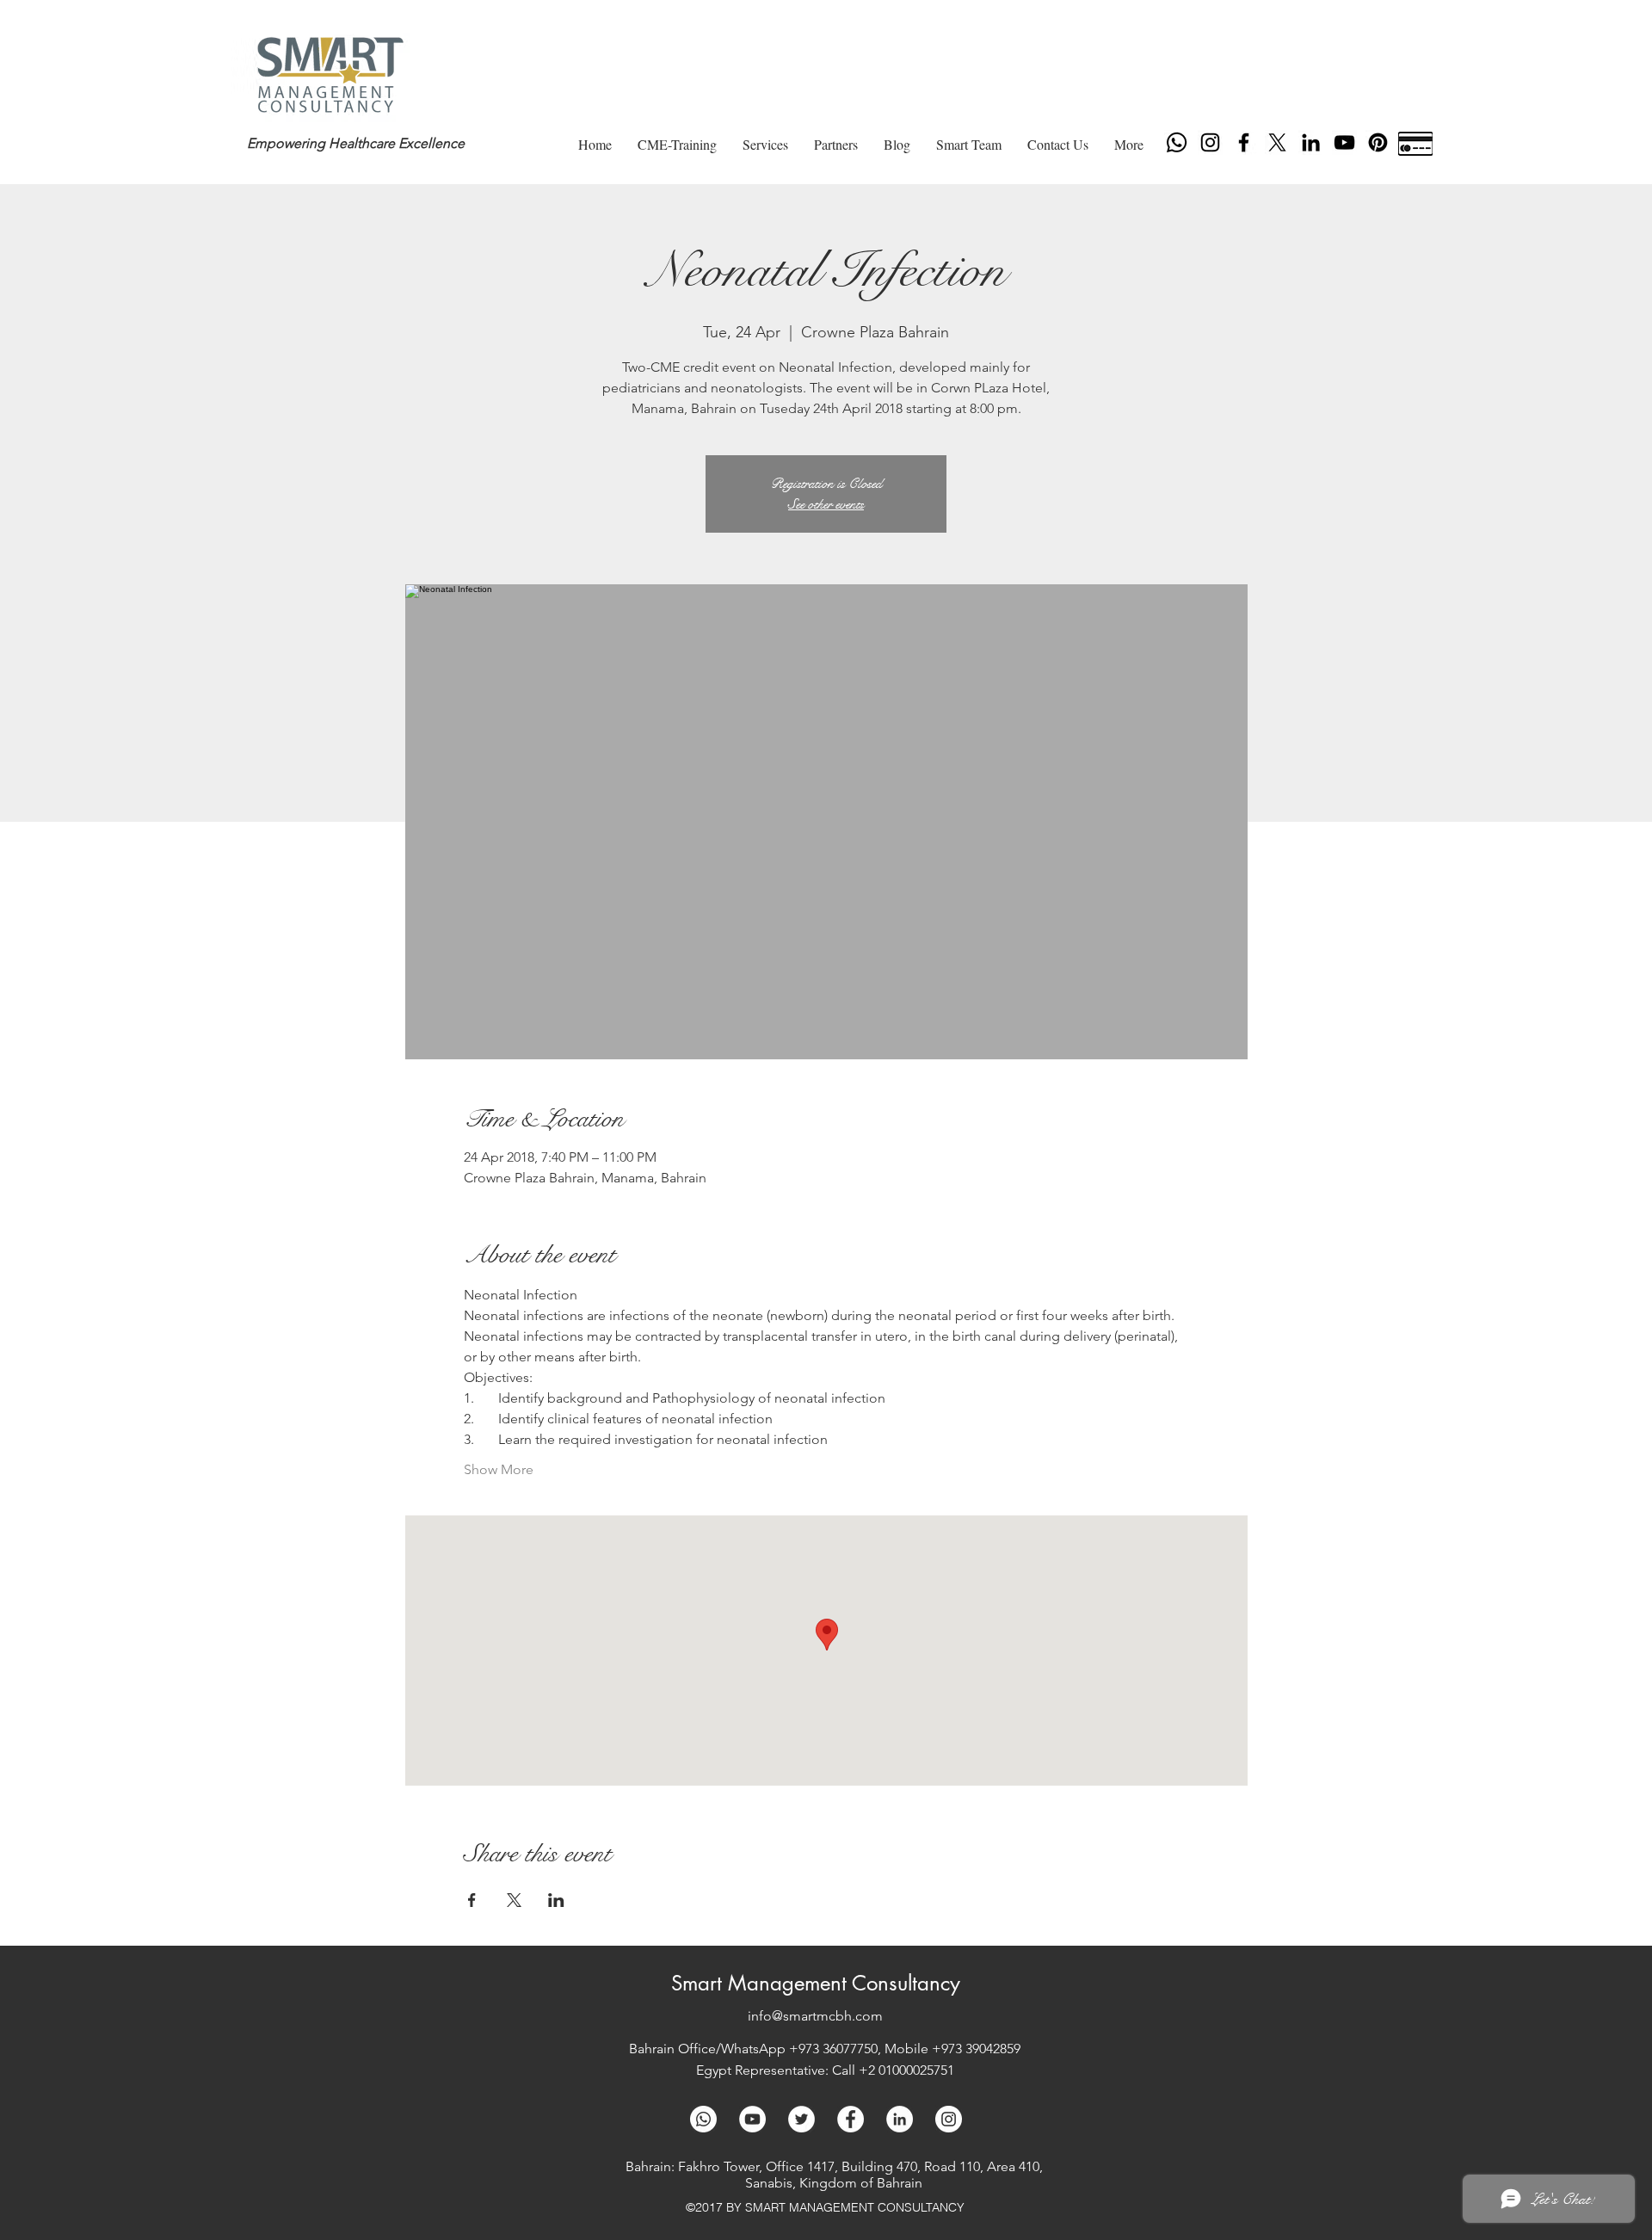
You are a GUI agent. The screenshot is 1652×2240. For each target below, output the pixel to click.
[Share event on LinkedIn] (556, 1900)
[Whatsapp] (1177, 142)
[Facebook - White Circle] (851, 2119)
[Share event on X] (514, 1900)
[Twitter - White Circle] (801, 2119)
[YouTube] (1344, 142)
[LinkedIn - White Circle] (900, 2119)
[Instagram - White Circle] (949, 2119)
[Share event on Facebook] (472, 1900)
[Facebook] (1244, 142)
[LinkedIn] (1311, 142)
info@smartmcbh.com (815, 2016)
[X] (1277, 142)
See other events (826, 504)
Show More (499, 1469)
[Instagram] (1210, 142)
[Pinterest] (1378, 142)
